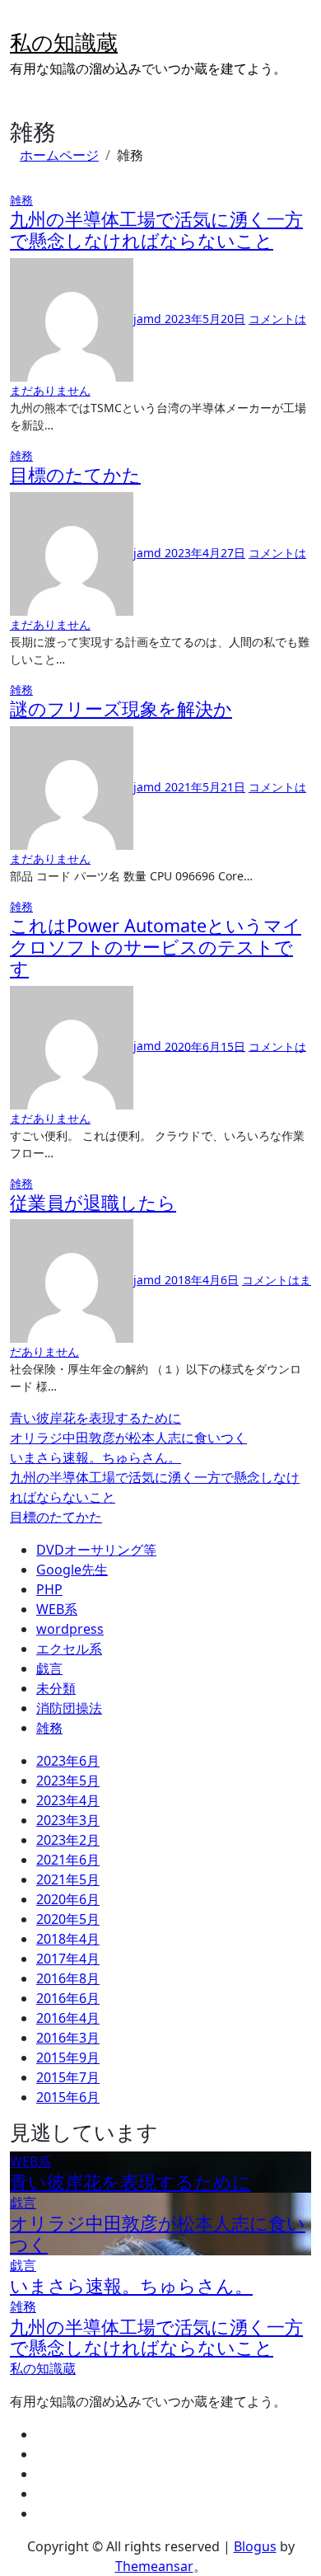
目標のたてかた (75, 474)
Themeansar (154, 2566)
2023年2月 (68, 1840)
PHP (49, 1589)
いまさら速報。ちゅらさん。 (95, 1457)
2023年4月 (68, 1800)
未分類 (56, 1688)
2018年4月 (68, 1939)
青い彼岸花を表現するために (95, 1418)
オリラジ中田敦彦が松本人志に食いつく (128, 1438)
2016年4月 (68, 2018)
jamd (149, 319)
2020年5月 (68, 1919)
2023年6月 (68, 1761)
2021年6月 (68, 1860)
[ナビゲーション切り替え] (21, 21)
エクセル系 (69, 1649)
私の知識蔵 (64, 42)
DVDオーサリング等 (96, 1550)
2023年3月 (68, 1820)
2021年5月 (68, 1879)
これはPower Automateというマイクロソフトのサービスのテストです (156, 947)
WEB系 (57, 1609)
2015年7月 (68, 2077)
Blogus (255, 2546)
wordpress (70, 1629)
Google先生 (72, 1570)
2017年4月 (68, 1959)
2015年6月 (68, 2097)
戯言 (49, 1668)
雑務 (21, 200)
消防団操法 (69, 1708)
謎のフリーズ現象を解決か (121, 709)
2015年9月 (68, 2058)
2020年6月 (68, 1899)
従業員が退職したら (93, 1202)
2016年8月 (68, 1978)
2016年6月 (68, 1998)
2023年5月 (68, 1781)
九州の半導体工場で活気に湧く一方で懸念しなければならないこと (156, 230)
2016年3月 (68, 2038)
